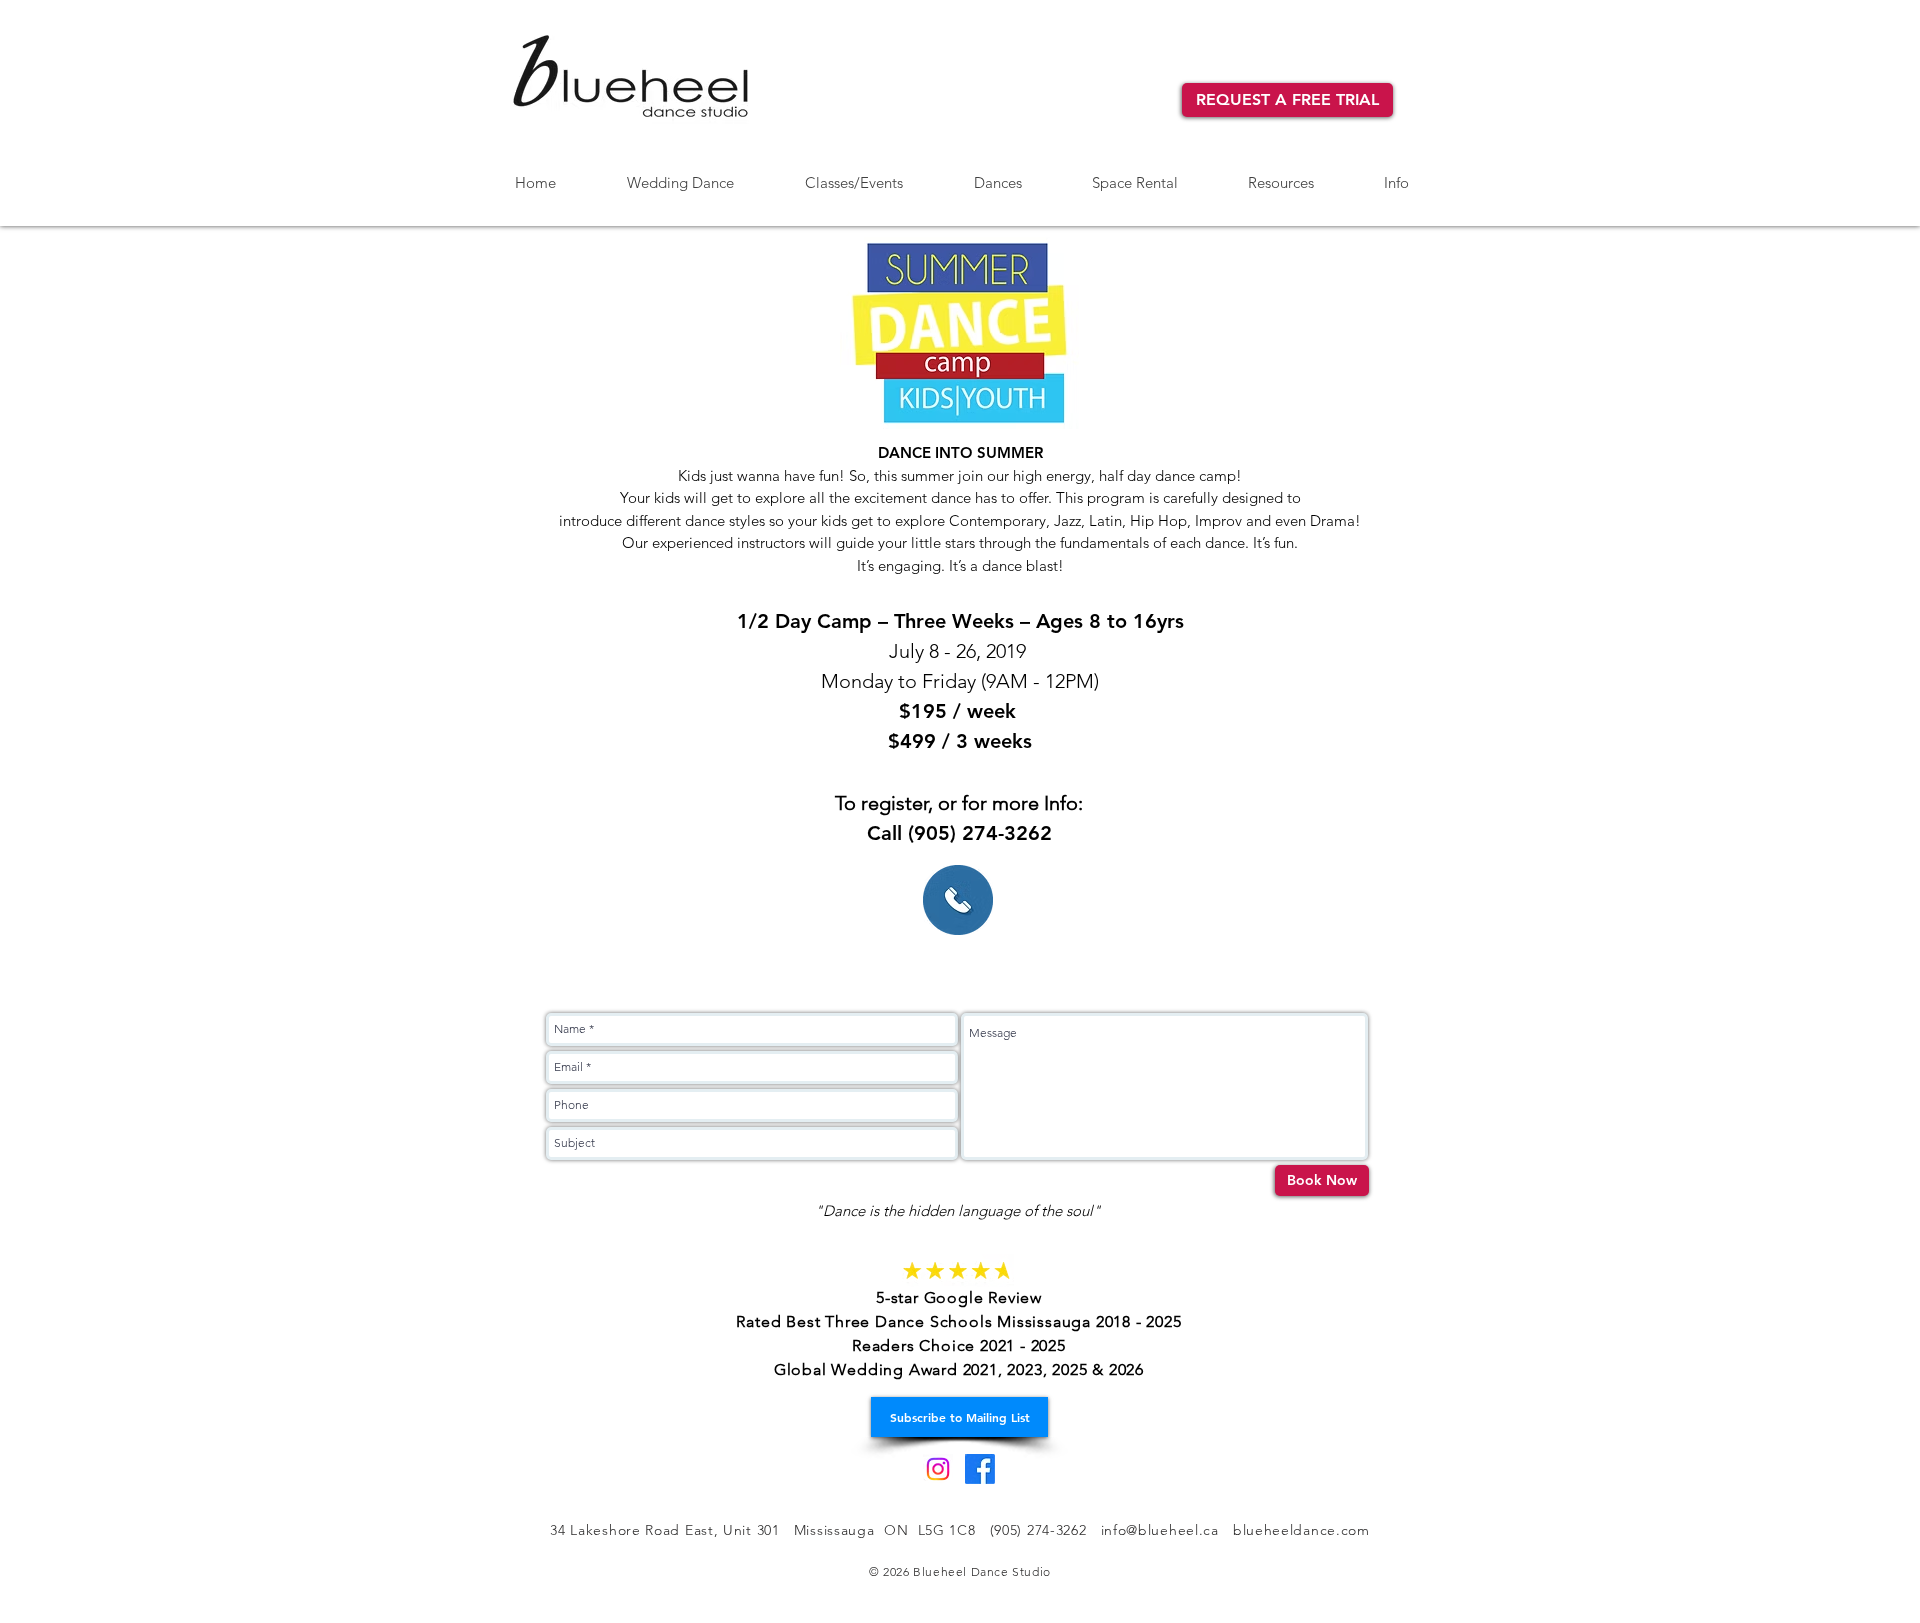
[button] (997, 174)
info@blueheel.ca (1160, 1530)
